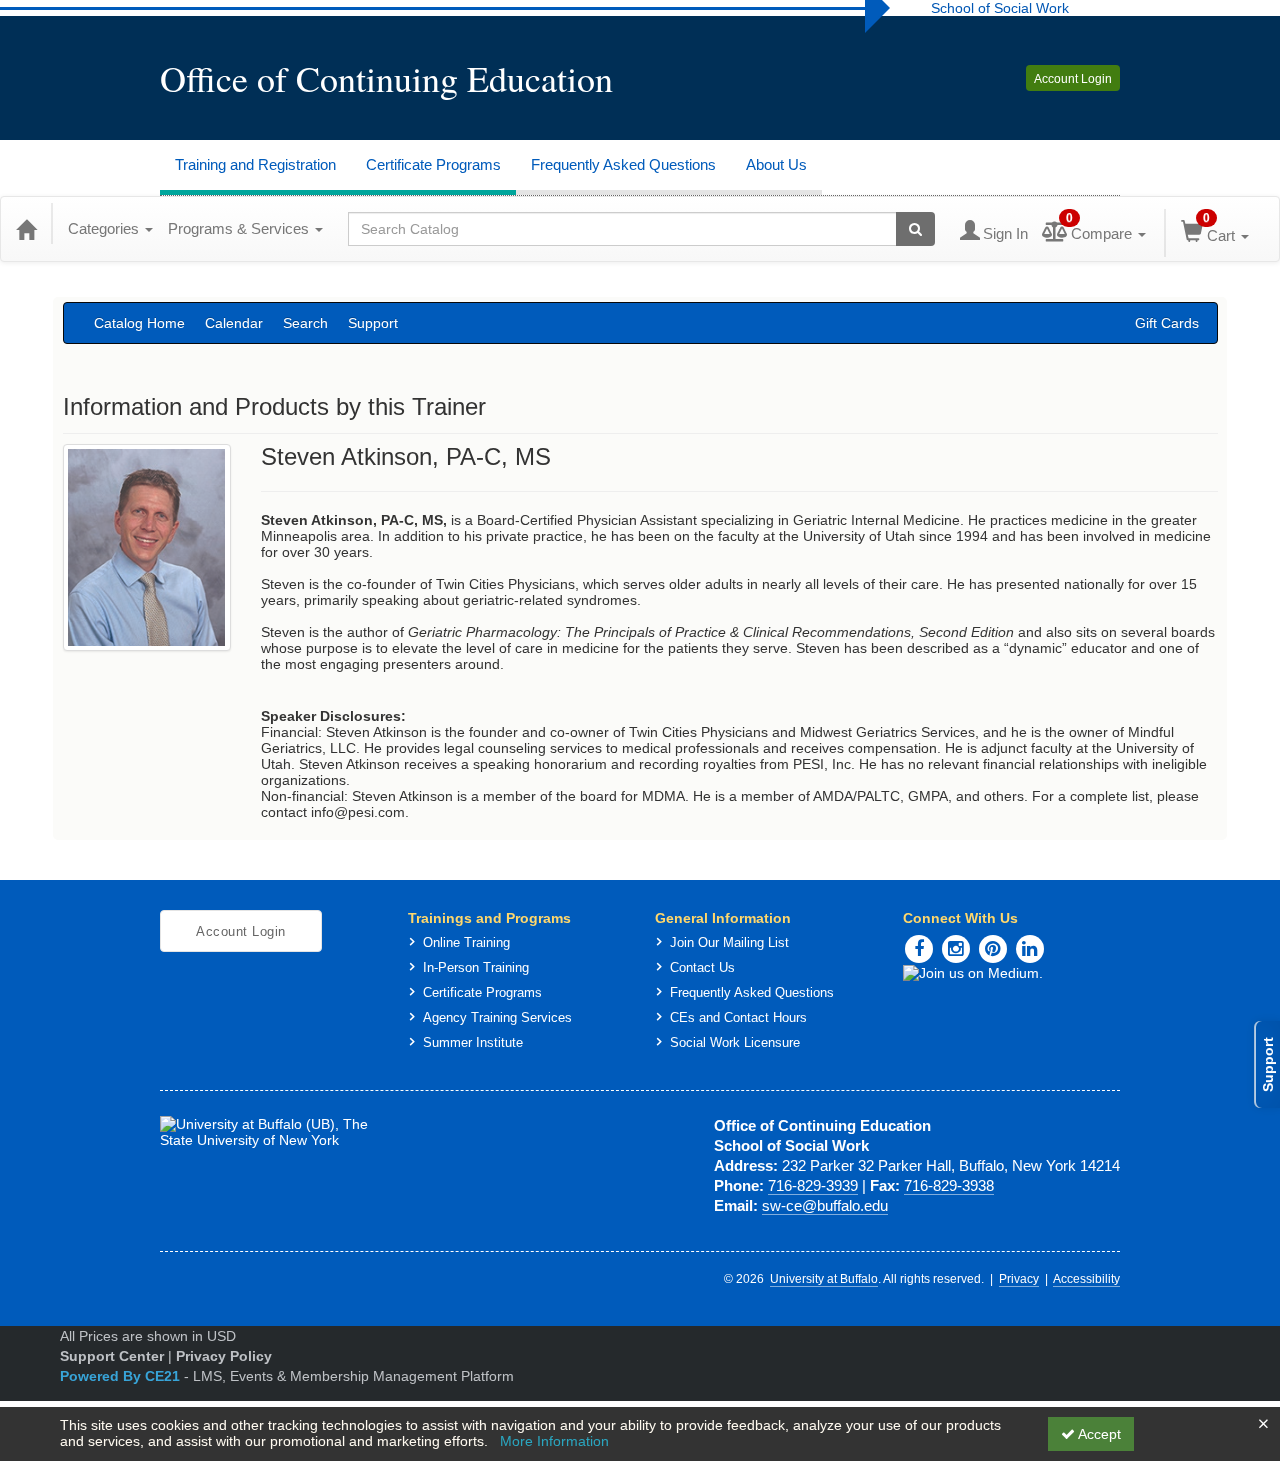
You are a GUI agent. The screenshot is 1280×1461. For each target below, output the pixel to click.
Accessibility (1086, 1279)
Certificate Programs (433, 164)
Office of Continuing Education (386, 78)
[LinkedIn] (1030, 949)
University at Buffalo (824, 1279)
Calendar (234, 323)
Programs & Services (240, 228)
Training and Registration (255, 164)
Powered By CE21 (122, 1376)
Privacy (1019, 1279)
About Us (776, 164)
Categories (105, 228)
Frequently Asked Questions (623, 164)
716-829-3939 (813, 1185)
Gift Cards (1167, 323)
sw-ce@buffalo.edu (825, 1205)
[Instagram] (956, 949)
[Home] (26, 229)
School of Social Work (1000, 8)
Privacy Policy (224, 1356)
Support (373, 323)
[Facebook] (919, 949)
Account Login (1073, 79)
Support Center (112, 1356)
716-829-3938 (949, 1185)
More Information (554, 1441)
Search (305, 323)
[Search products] (915, 229)
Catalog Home (139, 323)
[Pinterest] (993, 949)
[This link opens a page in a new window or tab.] (1012, 973)
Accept (1098, 1434)
